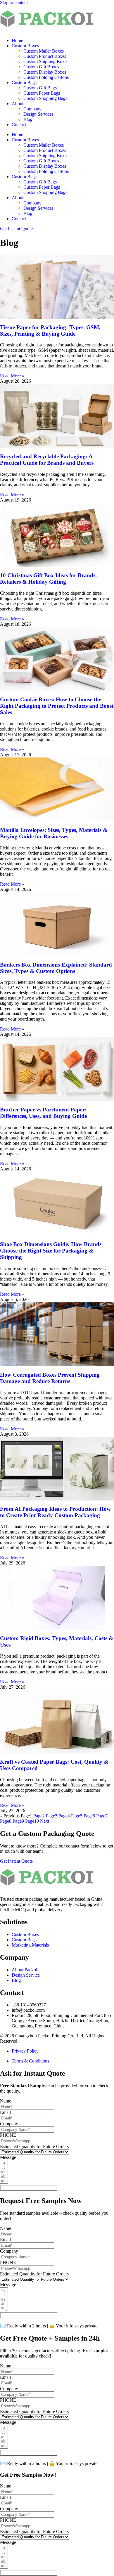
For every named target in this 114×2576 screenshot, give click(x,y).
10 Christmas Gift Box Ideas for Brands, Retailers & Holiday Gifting (48, 578)
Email (5, 2112)
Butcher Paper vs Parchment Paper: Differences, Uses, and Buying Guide (43, 1113)
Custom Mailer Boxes (44, 51)
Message (8, 2157)
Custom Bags (24, 83)
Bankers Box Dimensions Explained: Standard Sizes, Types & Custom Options (56, 968)
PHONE (8, 2135)
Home (17, 40)
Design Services (38, 114)
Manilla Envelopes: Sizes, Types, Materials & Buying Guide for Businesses (54, 833)
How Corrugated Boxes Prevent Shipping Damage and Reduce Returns (50, 1378)
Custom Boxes (25, 46)
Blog (28, 119)
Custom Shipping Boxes (46, 61)
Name (6, 2101)
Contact (19, 125)
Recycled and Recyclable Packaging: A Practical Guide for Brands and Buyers (47, 460)
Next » (46, 1821)
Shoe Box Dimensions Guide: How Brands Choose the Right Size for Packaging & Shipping (51, 1251)
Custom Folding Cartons (46, 77)
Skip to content (14, 2)
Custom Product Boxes (45, 56)
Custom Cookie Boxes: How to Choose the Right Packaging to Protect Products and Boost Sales (57, 706)
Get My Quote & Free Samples (29, 2188)
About (18, 104)
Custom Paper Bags (42, 93)
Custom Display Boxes (45, 72)
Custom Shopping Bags (45, 98)
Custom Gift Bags (40, 88)
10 (32, 1821)
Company (32, 109)
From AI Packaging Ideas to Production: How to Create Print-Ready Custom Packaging (55, 1512)
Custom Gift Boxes (41, 67)
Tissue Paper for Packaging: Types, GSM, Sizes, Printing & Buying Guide (50, 331)
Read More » (12, 376)
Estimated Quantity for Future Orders (34, 2146)
